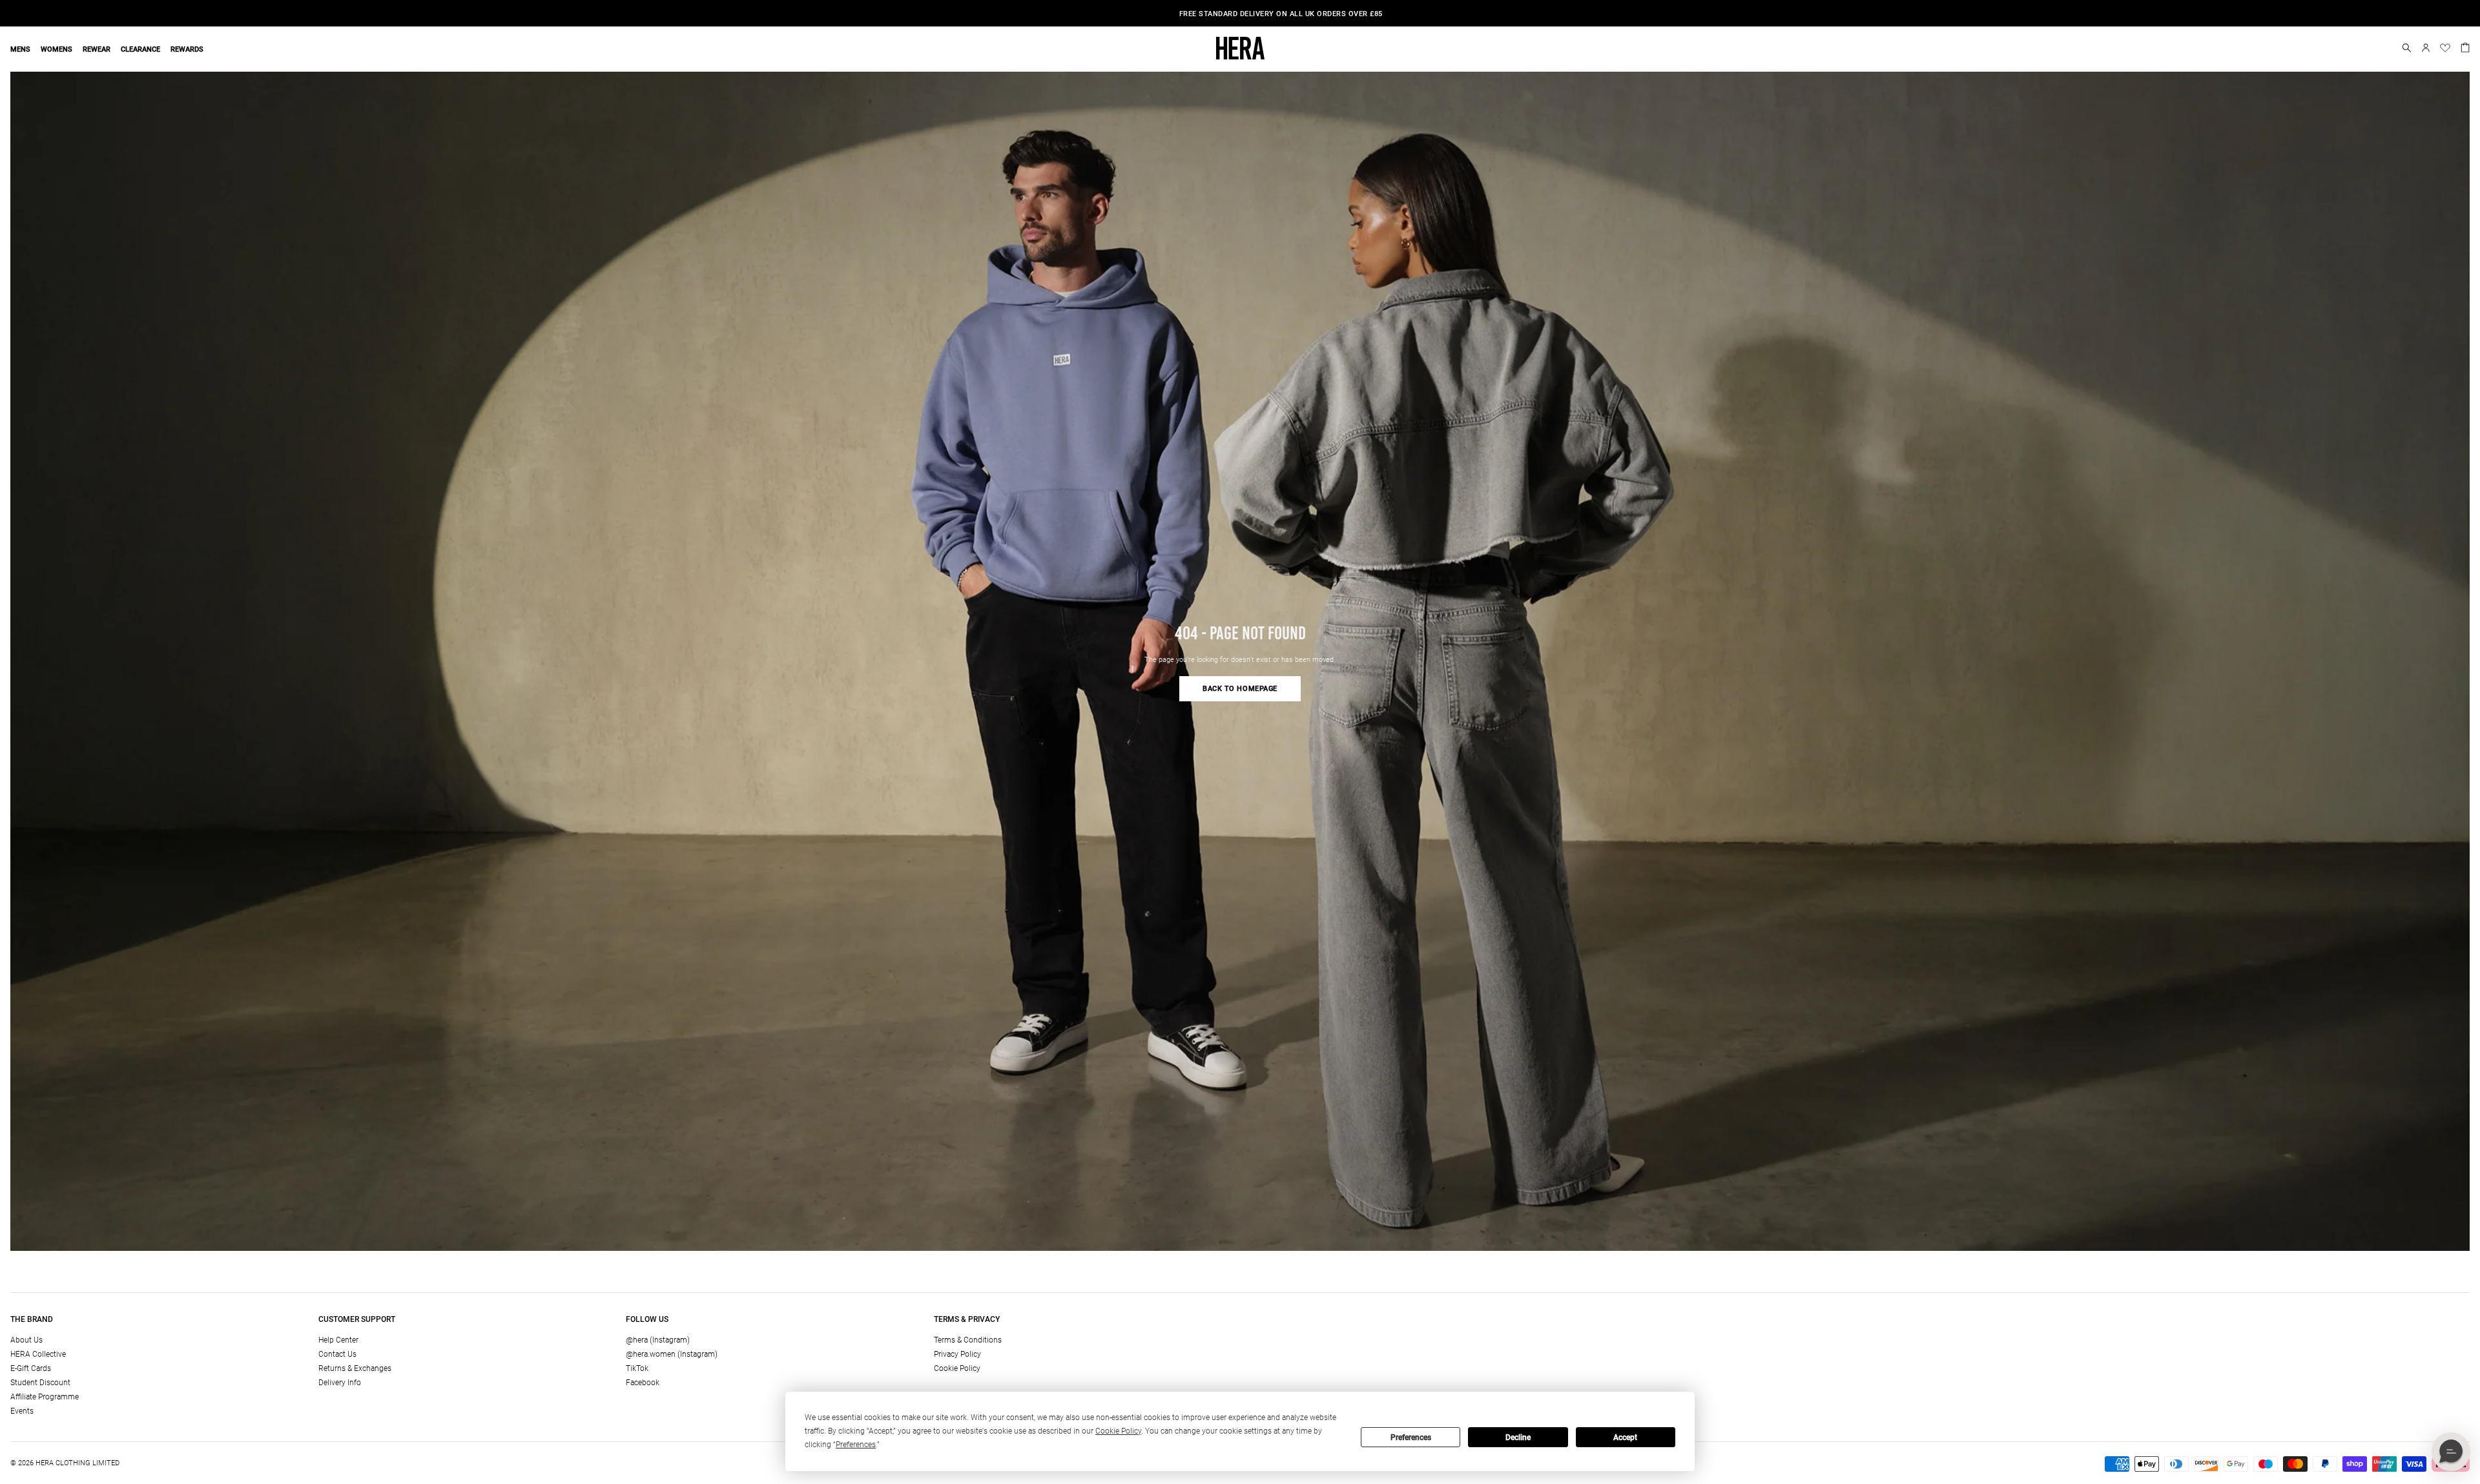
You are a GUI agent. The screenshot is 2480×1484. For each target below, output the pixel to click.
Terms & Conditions (968, 1340)
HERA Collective (38, 1354)
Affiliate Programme (45, 1397)
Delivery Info (340, 1383)
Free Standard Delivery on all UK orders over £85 (1240, 14)
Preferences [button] (856, 1445)
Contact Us (337, 1354)
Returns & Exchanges (355, 1368)
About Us (26, 1340)
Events (22, 1411)
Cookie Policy (957, 1368)
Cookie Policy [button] (1118, 1431)
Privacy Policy (957, 1354)
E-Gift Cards (31, 1368)
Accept (1625, 1438)
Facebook (643, 1383)
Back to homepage (1240, 689)
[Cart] (2465, 46)
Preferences (1411, 1438)
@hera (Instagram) (658, 1340)
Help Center (338, 1340)
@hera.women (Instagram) (672, 1354)
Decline (1518, 1438)
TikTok (637, 1368)
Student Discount (40, 1383)
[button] (2407, 48)
